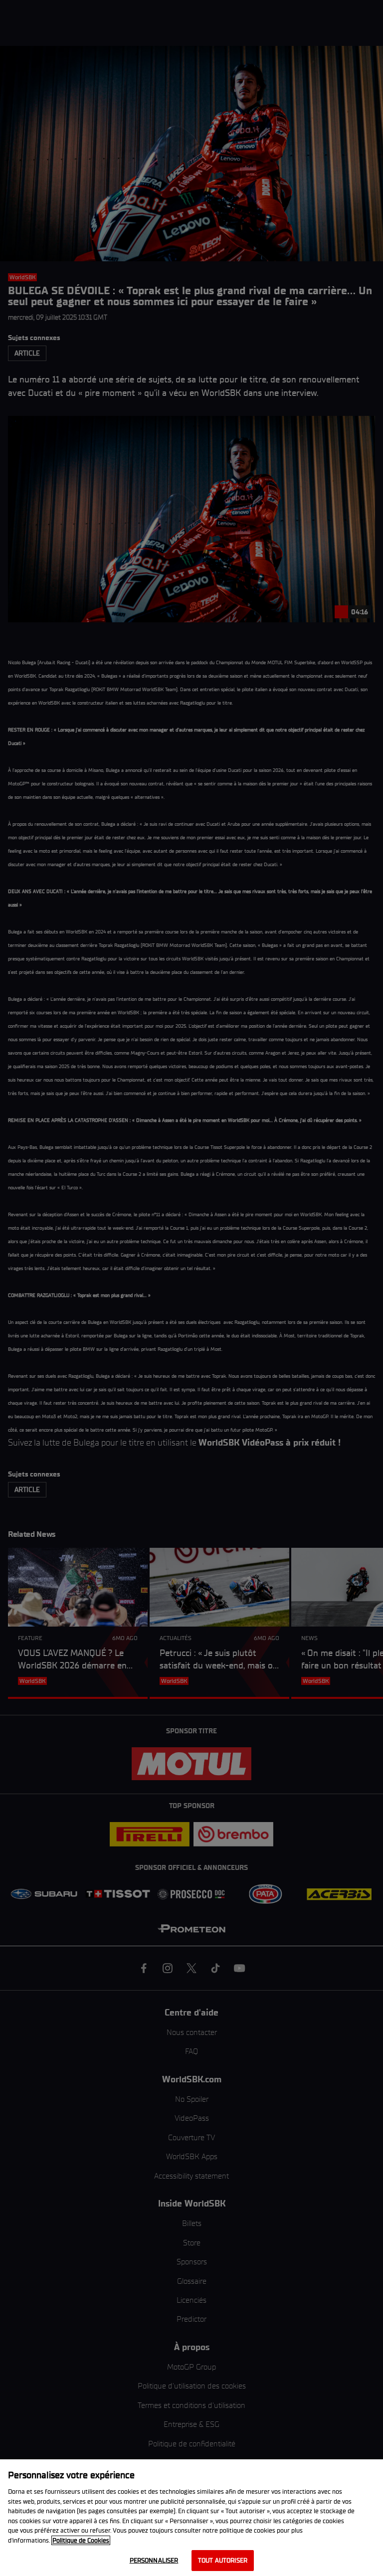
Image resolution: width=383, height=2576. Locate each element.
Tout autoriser (223, 2560)
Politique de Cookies (81, 2540)
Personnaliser (154, 2560)
